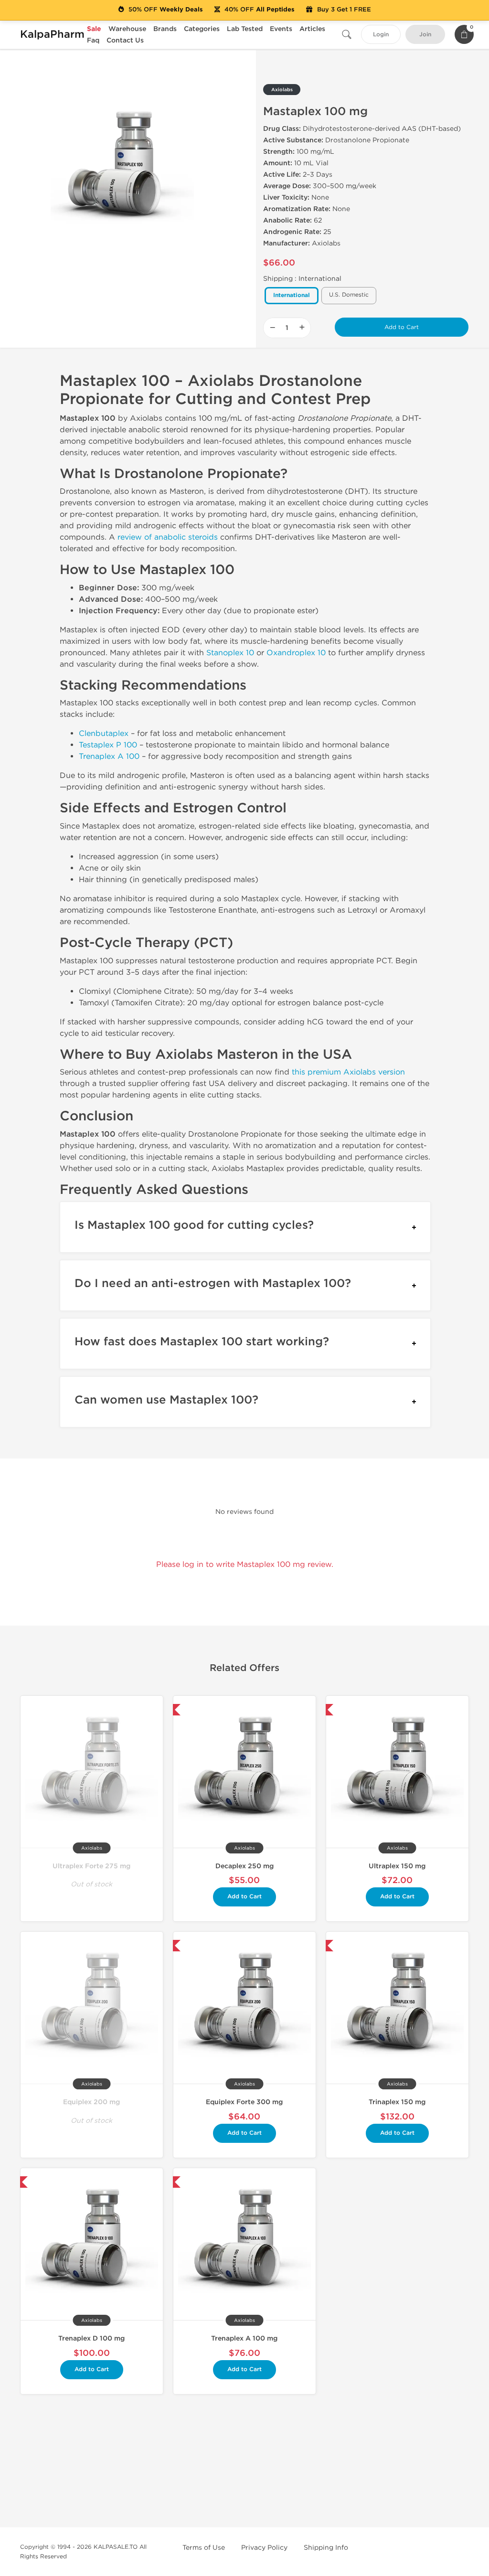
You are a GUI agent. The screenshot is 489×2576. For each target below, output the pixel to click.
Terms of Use (204, 2548)
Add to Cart (402, 327)
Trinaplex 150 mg (397, 2102)
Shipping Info (326, 2548)
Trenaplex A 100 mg (244, 2338)
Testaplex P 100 (108, 745)
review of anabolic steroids (168, 537)
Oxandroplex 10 (296, 653)
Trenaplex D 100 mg (91, 2338)
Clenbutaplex (104, 733)
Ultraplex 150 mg (397, 1866)
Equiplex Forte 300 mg (244, 2102)
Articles (312, 29)
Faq (93, 40)
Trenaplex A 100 (109, 756)
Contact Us (125, 40)
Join (425, 35)
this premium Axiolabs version (348, 1072)
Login (381, 35)
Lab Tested (245, 29)
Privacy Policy (264, 2548)
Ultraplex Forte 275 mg (91, 1866)
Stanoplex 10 (230, 653)
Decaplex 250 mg (244, 1866)
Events (281, 29)
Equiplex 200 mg (91, 2102)
